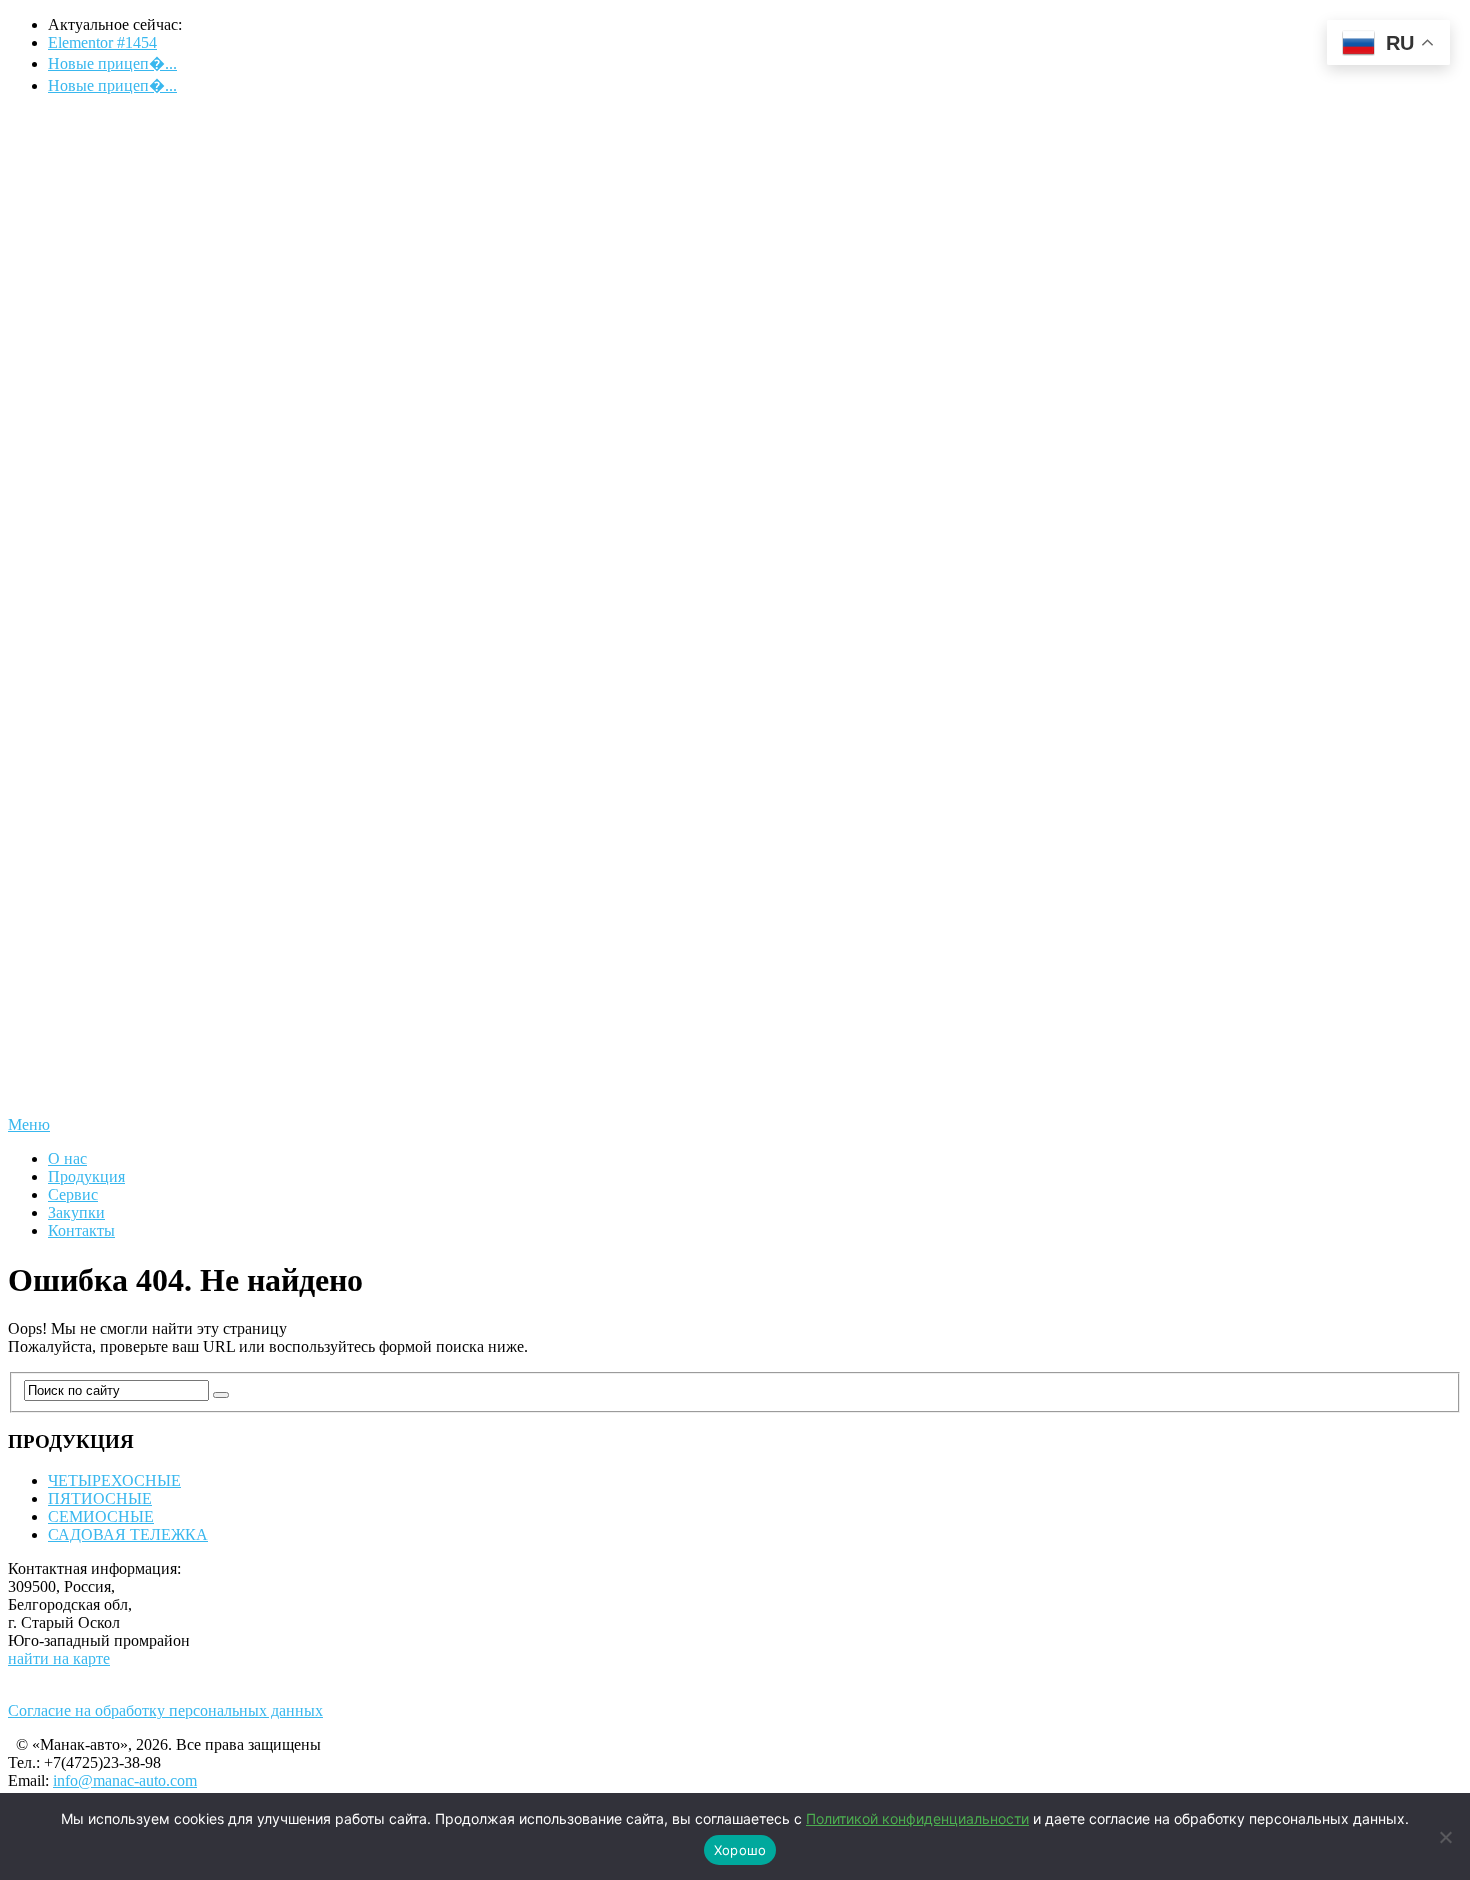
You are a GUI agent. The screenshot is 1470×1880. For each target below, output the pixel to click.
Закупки (76, 1212)
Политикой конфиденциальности (917, 1818)
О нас (67, 1158)
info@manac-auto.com (125, 1780)
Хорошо (740, 1850)
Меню (29, 1124)
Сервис (73, 1194)
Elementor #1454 (102, 42)
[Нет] (1445, 1837)
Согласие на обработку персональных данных (165, 1710)
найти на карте (59, 1658)
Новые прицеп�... (112, 63)
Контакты (81, 1230)
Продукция (86, 1176)
